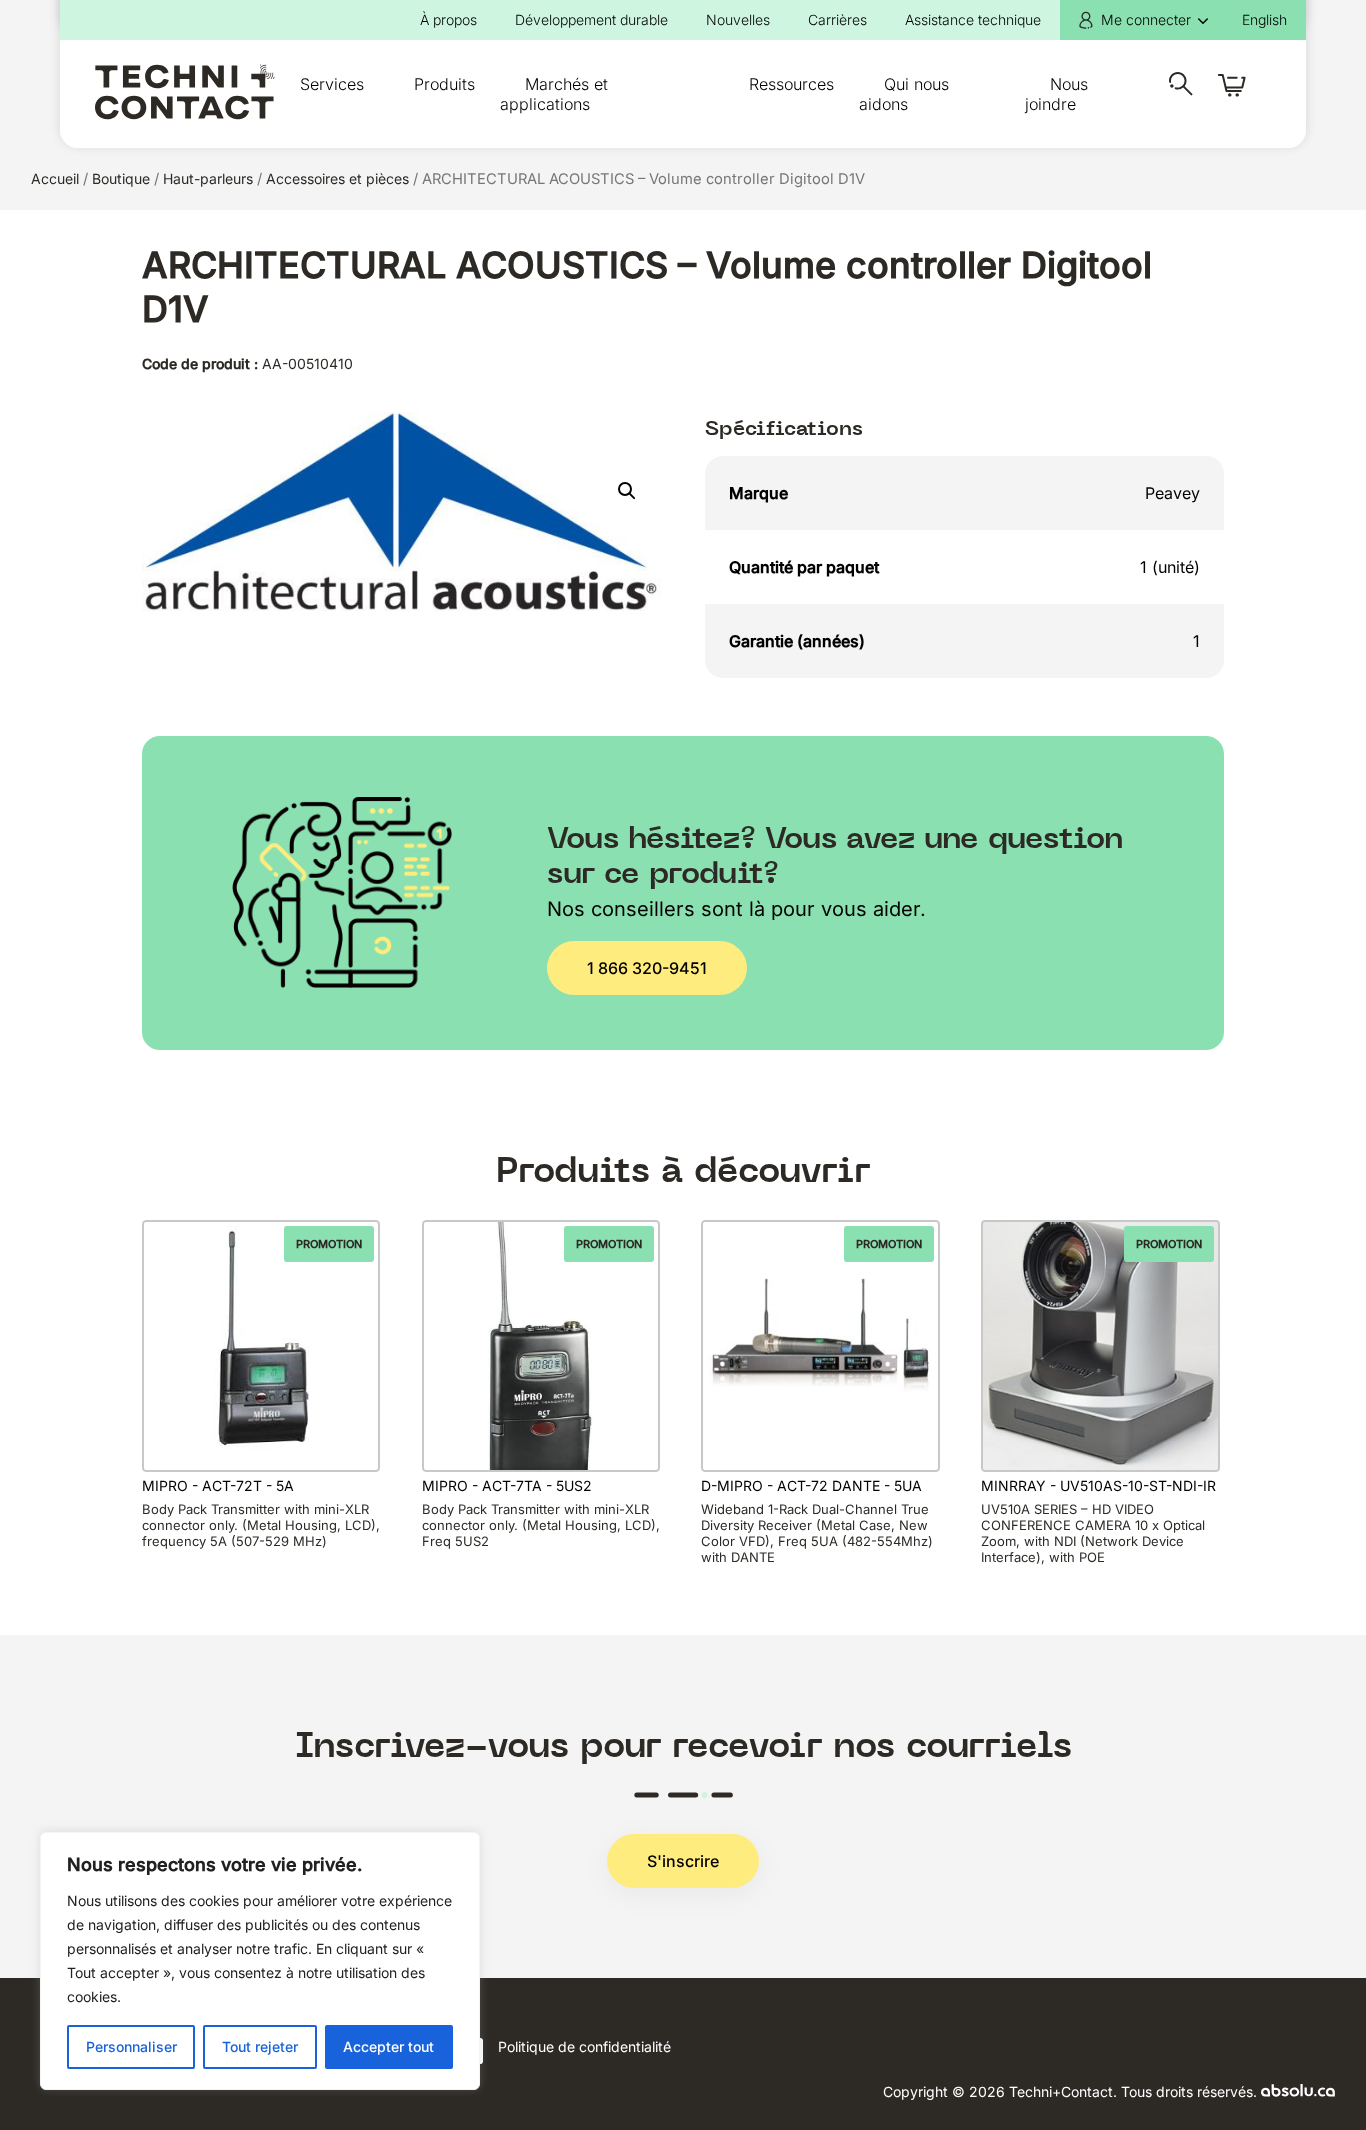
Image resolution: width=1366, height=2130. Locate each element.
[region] (260, 1961)
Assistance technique (973, 19)
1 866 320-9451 (647, 968)
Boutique (121, 178)
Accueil (55, 178)
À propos (448, 19)
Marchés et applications (554, 94)
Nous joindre (1056, 94)
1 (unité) (1170, 567)
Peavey (1172, 493)
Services (332, 84)
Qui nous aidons (904, 94)
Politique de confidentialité (584, 2046)
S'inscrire (683, 1861)
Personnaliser (131, 2046)
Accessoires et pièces (337, 178)
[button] (627, 491)
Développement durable (591, 19)
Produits (444, 84)
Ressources (791, 84)
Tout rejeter (260, 2046)
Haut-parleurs (208, 178)
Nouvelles (738, 19)
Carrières (837, 19)
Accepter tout (388, 2046)
